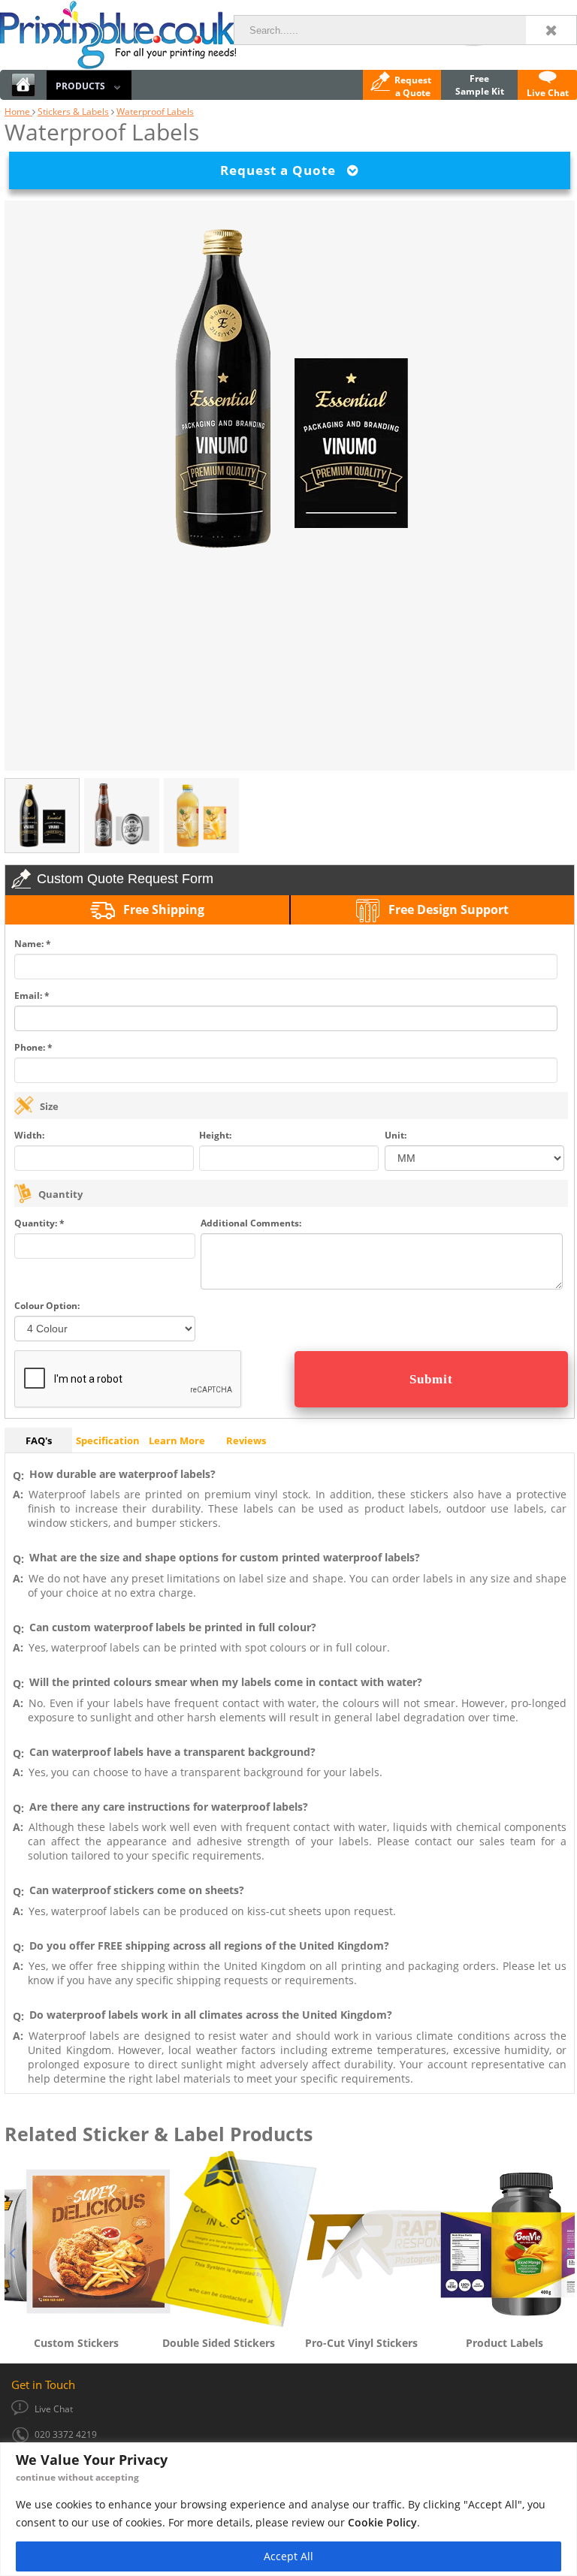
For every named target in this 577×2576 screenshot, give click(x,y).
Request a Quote (284, 170)
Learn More (177, 1440)
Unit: (396, 1135)
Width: (29, 1135)
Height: (215, 1135)
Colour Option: (47, 1306)
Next (567, 2251)
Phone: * (33, 1047)
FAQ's (39, 1440)
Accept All (288, 2556)
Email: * (32, 995)
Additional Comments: (251, 1223)
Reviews (246, 1440)
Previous (12, 2251)
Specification (108, 1440)
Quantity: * (39, 1223)
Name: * (33, 944)
